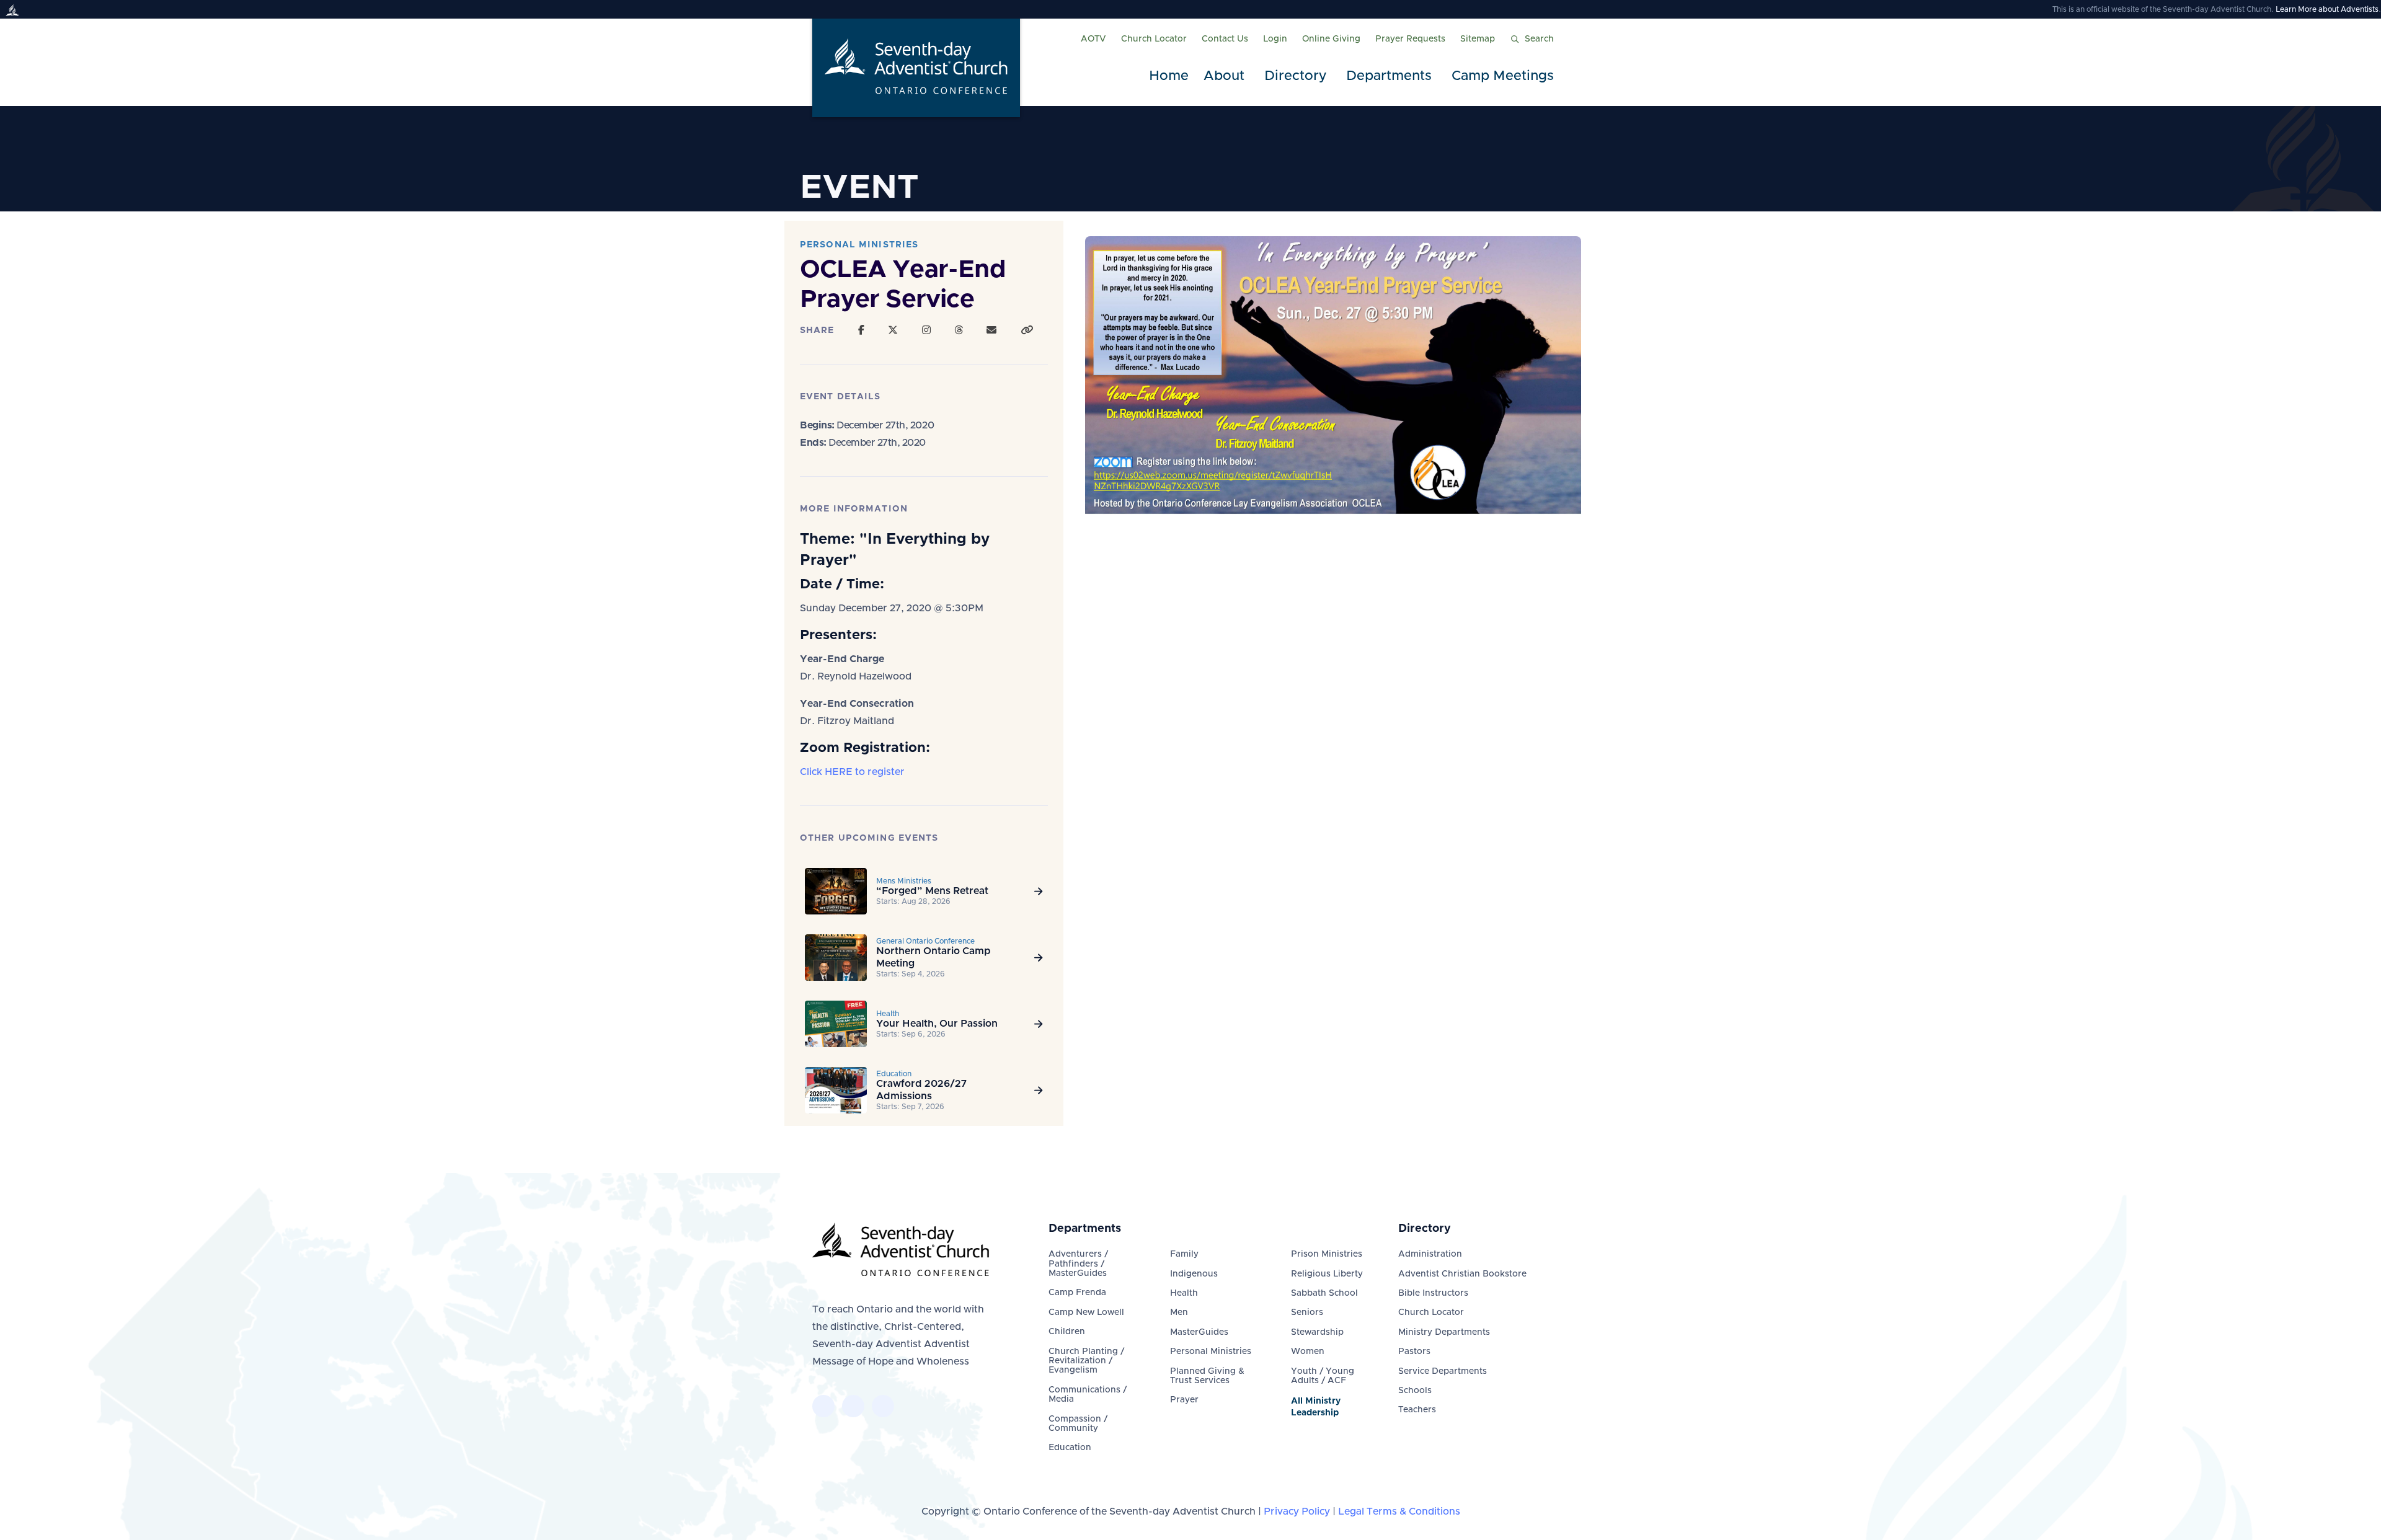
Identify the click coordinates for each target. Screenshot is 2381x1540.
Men (1179, 1312)
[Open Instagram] (926, 330)
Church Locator (1154, 39)
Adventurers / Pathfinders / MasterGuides (1078, 1264)
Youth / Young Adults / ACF (1323, 1376)
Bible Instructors (1433, 1293)
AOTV (1093, 39)
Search (1539, 39)
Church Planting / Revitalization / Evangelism (1086, 1361)
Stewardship (1317, 1332)
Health (1184, 1293)
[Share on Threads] (959, 330)
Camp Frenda (1077, 1293)
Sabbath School (1324, 1293)
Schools (1415, 1391)
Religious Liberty (1327, 1274)
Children (1067, 1332)
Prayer (1184, 1400)
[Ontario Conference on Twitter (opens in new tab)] (853, 1406)
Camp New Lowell (1086, 1312)
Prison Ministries (1327, 1254)
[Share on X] (893, 330)
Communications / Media (1088, 1395)
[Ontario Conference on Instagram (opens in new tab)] (883, 1406)
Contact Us (1225, 39)
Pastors (1414, 1352)
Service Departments (1443, 1371)
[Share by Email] (991, 330)
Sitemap (1478, 39)
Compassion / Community (1078, 1424)
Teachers (1417, 1410)
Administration (1430, 1254)
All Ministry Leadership (1316, 1407)
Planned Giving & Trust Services (1207, 1376)
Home (1169, 76)
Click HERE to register (852, 772)
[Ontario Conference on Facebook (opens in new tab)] (823, 1406)
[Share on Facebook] (861, 330)
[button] (1226, 77)
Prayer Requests (1410, 39)
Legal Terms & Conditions (1399, 1511)
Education (1070, 1448)
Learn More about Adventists (2327, 9)
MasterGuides (1199, 1332)
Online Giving (1331, 39)
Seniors (1307, 1312)
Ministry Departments (1444, 1332)
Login (1275, 39)
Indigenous (1194, 1274)
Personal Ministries (1211, 1352)
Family (1184, 1254)
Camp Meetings (1503, 76)
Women (1308, 1352)
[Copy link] (1027, 330)
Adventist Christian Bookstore (1462, 1274)
